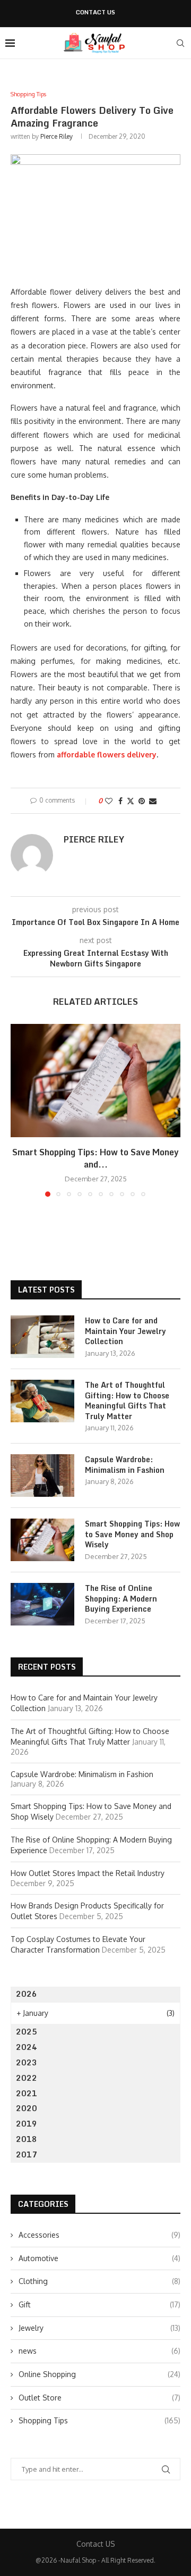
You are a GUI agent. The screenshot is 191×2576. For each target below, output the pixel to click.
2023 (27, 2062)
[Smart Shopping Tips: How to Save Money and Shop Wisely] (95, 1081)
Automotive (99, 2258)
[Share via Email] (153, 801)
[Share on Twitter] (131, 801)
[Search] (180, 43)
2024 (27, 2047)
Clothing (99, 2281)
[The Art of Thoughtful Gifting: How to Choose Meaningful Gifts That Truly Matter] (42, 1401)
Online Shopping (99, 2374)
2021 (27, 2093)
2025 (27, 2032)
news (99, 2351)
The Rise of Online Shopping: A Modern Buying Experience (121, 1599)
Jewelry (99, 2328)
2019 (27, 2124)
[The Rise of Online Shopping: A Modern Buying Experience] (42, 1604)
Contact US (95, 12)
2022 (27, 2078)
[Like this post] (109, 801)
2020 (27, 2108)
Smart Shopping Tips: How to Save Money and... (95, 1158)
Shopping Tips (99, 2420)
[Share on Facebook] (120, 801)
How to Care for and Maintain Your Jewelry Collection (125, 1331)
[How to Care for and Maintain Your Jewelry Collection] (42, 1337)
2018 (27, 2139)
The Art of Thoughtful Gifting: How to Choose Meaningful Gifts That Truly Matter (127, 1400)
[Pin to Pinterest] (142, 801)
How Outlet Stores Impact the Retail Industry (88, 1873)
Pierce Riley (57, 136)
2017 (27, 2154)
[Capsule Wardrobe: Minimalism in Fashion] (42, 1475)
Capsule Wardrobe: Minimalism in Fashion (125, 1465)
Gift (99, 2304)
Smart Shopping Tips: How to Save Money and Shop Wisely (132, 1534)
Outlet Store (99, 2398)
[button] (20, 1110)
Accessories (99, 2235)
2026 (27, 1994)
